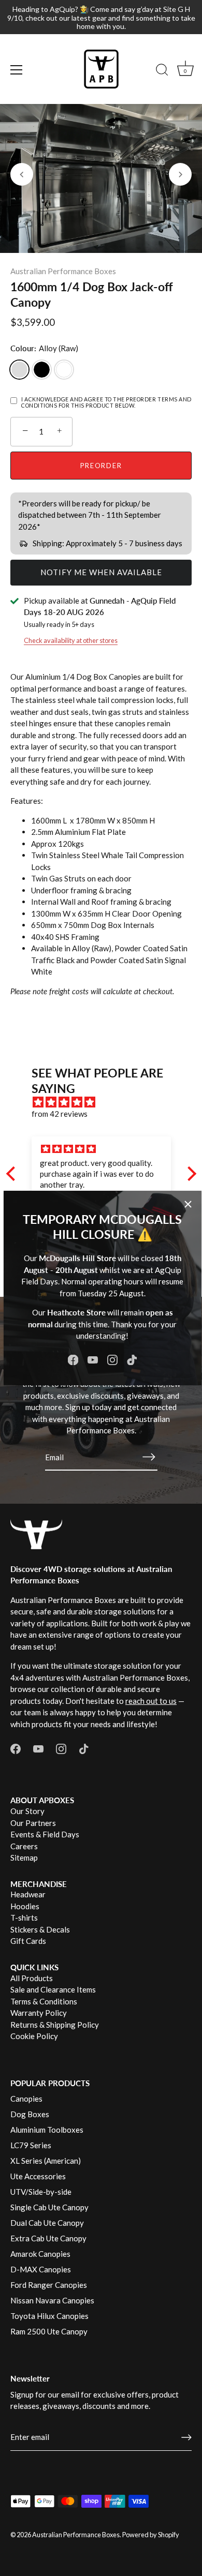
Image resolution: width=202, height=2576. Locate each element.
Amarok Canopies (40, 2254)
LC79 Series (31, 2145)
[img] (106, 1102)
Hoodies (25, 1906)
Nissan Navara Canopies (52, 2300)
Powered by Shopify (151, 2535)
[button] (22, 174)
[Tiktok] (132, 1359)
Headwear (28, 1894)
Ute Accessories (38, 2176)
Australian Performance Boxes (63, 271)
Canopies (26, 2099)
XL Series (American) (46, 2161)
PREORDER (101, 466)
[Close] (188, 1204)
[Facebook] (73, 1359)
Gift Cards (28, 1941)
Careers (24, 1846)
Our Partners (33, 1823)
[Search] (162, 71)
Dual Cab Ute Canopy (47, 2223)
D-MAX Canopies (41, 2269)
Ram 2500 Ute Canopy (49, 2331)
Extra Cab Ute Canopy (48, 2238)
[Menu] (17, 70)
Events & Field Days (45, 1834)
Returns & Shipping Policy (55, 2025)
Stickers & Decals (40, 1929)
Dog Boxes (30, 2114)
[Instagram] (112, 1359)
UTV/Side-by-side (41, 2192)
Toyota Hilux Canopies (49, 2316)
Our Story (27, 1811)
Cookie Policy (34, 2036)
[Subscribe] (149, 1457)
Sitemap (24, 1858)
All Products (32, 1978)
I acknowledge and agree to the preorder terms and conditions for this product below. (106, 403)
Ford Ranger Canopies (49, 2285)
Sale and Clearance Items (53, 1989)
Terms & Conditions (44, 2001)
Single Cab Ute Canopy (49, 2207)
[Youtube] (93, 1359)
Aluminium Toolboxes (47, 2130)
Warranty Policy (39, 2013)
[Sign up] (186, 2437)
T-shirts (24, 1918)
